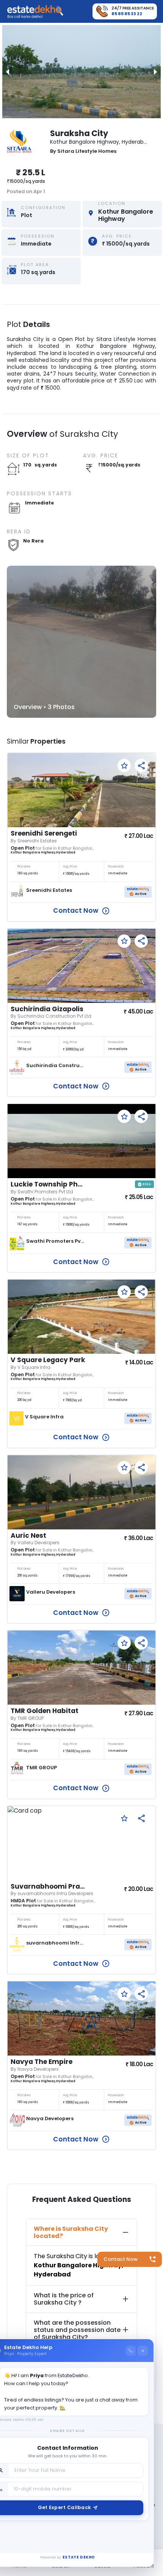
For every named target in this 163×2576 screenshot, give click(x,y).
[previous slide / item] (8, 72)
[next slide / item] (155, 72)
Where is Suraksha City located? (71, 2232)
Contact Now (121, 2259)
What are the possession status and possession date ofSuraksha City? (77, 2330)
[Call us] (131, 2351)
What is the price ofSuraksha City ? (64, 2299)
